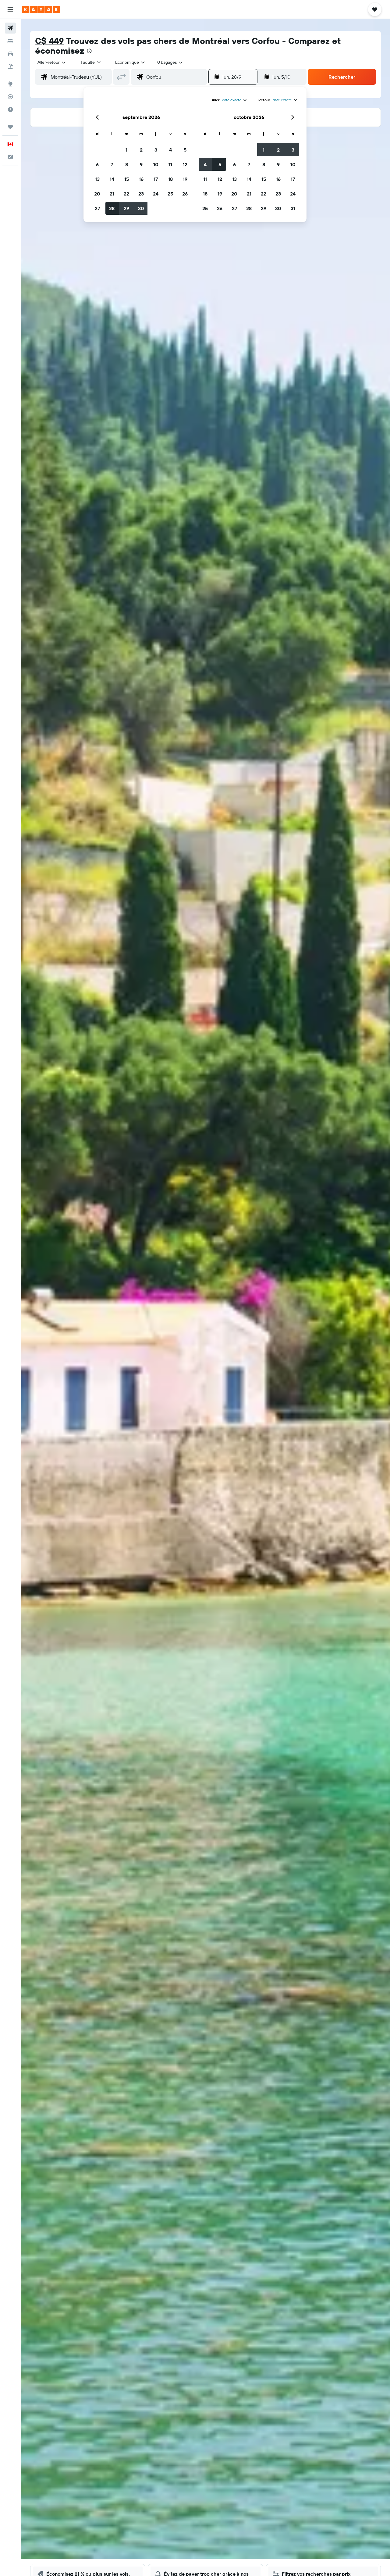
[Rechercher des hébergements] (10, 41)
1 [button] (126, 150)
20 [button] (97, 194)
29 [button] (126, 208)
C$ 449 (50, 41)
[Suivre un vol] (10, 97)
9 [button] (141, 164)
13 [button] (97, 179)
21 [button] (112, 194)
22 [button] (126, 194)
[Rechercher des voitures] (10, 54)
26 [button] (185, 194)
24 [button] (156, 194)
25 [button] (170, 194)
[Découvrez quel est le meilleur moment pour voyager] (10, 109)
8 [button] (127, 164)
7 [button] (112, 164)
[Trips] (10, 127)
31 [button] (293, 208)
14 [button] (112, 179)
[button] (10, 9)
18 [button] (170, 179)
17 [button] (156, 179)
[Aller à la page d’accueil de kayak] (41, 9)
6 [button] (97, 164)
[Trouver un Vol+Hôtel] (10, 66)
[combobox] (52, 62)
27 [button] (97, 208)
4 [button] (170, 150)
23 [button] (141, 194)
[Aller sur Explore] (10, 84)
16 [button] (141, 179)
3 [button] (156, 150)
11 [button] (170, 164)
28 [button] (112, 208)
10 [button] (156, 164)
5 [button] (185, 150)
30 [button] (141, 208)
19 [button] (185, 179)
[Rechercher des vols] (10, 28)
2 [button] (141, 150)
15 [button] (127, 179)
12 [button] (185, 164)
